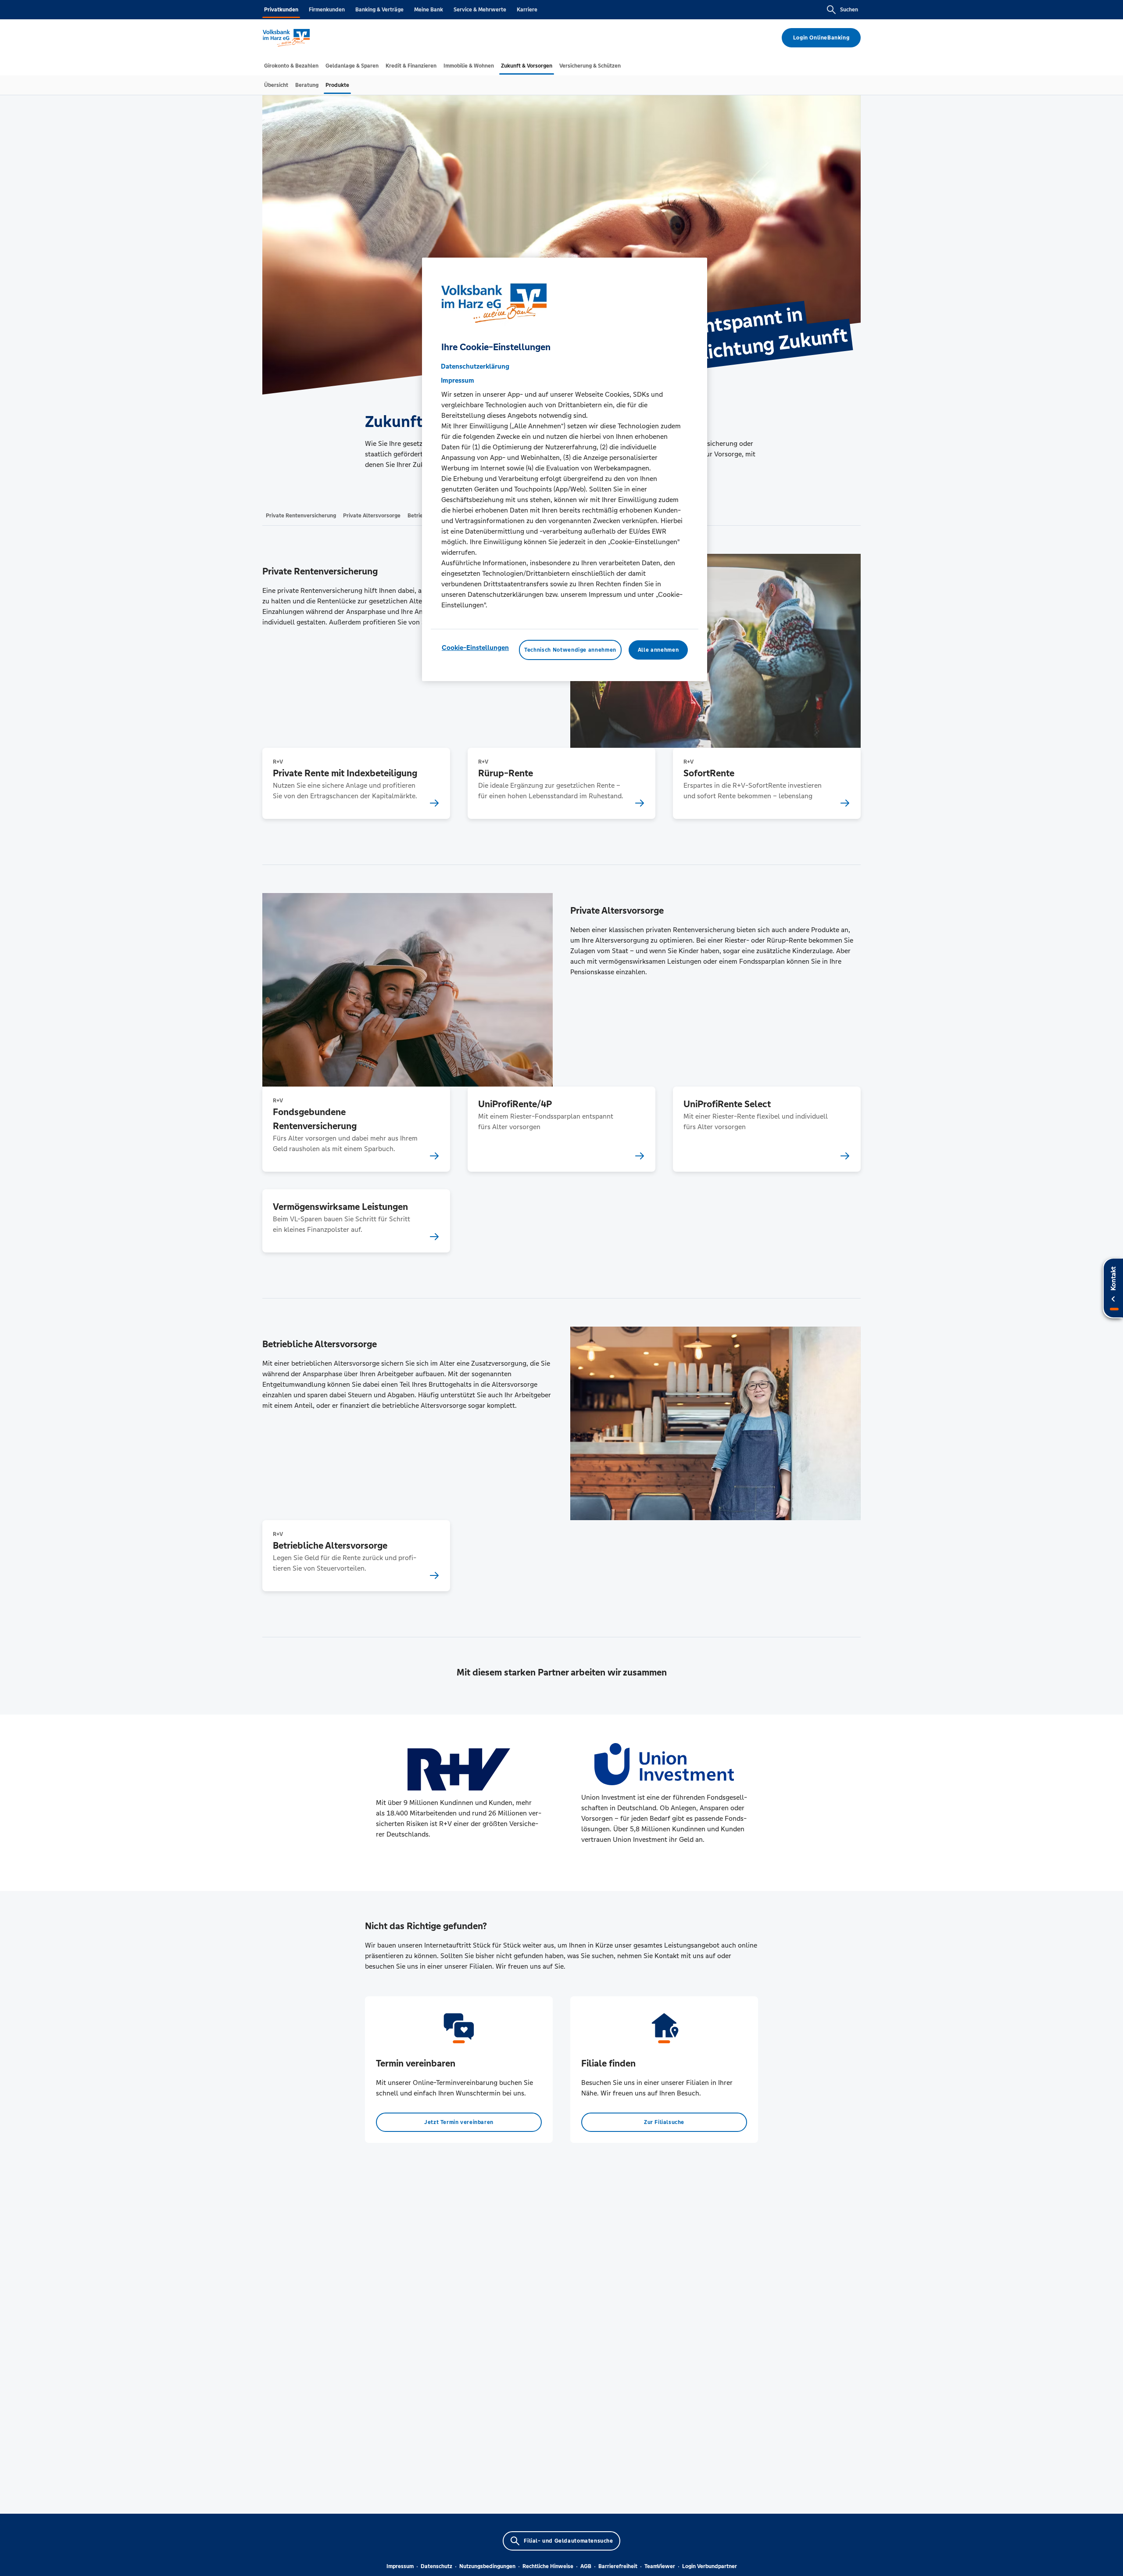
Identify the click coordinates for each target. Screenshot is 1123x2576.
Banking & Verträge (379, 10)
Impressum (400, 2566)
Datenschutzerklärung (475, 366)
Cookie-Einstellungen (475, 648)
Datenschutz (436, 2566)
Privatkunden (281, 10)
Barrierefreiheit (618, 2566)
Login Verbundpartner (710, 2566)
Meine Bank (429, 10)
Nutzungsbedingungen (487, 2566)
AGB (586, 2566)
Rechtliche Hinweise (548, 2566)
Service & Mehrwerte (480, 10)
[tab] (291, 66)
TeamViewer (660, 2566)
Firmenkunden (327, 10)
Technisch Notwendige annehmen (570, 650)
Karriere (527, 10)
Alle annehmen (658, 650)
